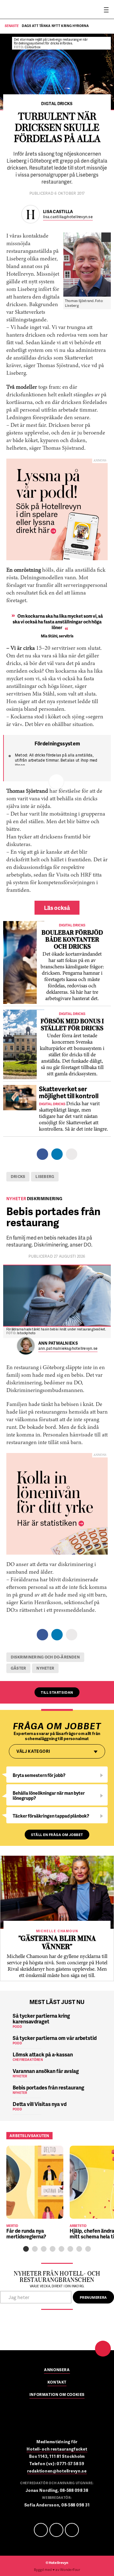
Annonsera (57, 2370)
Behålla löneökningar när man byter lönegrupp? (49, 1796)
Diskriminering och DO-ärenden (45, 1657)
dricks (18, 1177)
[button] (26, 2249)
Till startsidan (57, 1692)
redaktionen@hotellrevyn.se (57, 2471)
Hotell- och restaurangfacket (57, 2449)
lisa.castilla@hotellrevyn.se (68, 217)
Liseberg (45, 1177)
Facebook (41, 2530)
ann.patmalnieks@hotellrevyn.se (68, 1349)
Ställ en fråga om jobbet (57, 1835)
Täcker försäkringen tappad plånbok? (51, 1816)
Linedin (56, 2530)
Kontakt (57, 2383)
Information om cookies (57, 2395)
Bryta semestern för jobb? (39, 1775)
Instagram (72, 2530)
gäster (18, 1668)
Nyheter (45, 1668)
